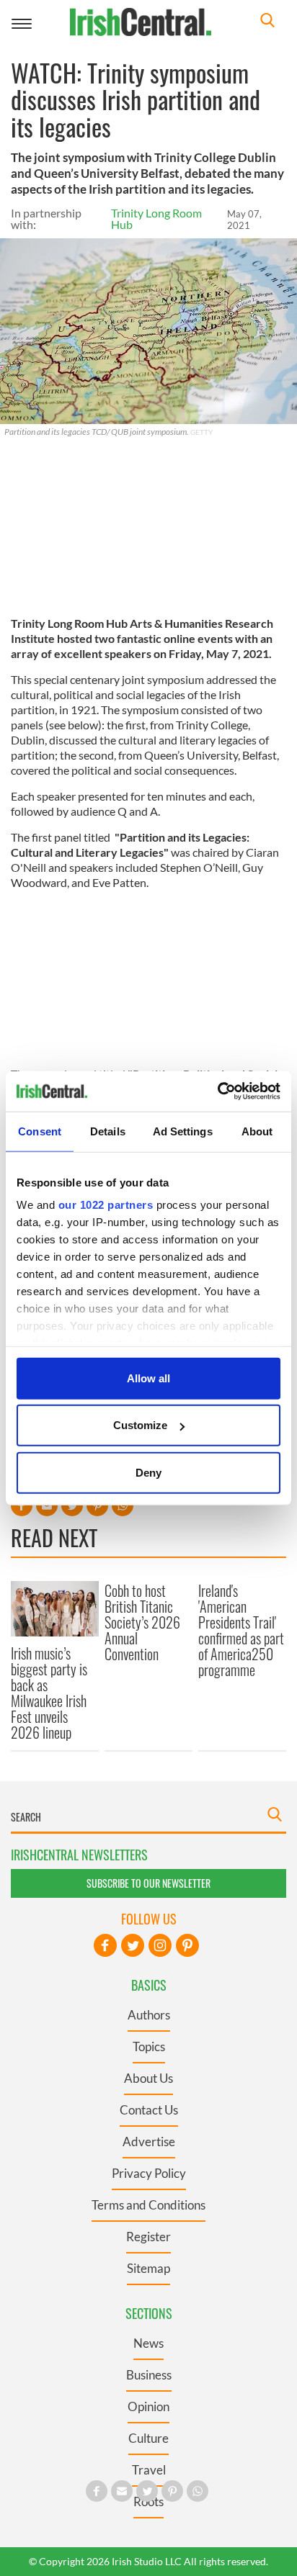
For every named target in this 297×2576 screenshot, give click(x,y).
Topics (149, 2046)
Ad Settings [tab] (183, 1131)
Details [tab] (108, 1131)
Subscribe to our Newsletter (148, 1883)
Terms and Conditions (148, 2205)
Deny (148, 1472)
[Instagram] (160, 1945)
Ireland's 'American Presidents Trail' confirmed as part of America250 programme (241, 1630)
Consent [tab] (40, 1131)
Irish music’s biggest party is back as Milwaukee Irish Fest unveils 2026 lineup (49, 1693)
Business (149, 2375)
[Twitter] (133, 1945)
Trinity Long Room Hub (156, 219)
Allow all (148, 1378)
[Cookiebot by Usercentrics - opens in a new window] (217, 1091)
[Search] (267, 22)
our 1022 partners (106, 1205)
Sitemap (148, 2268)
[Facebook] (105, 1945)
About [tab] (257, 1131)
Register (148, 2237)
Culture (148, 2438)
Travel (149, 2470)
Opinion (148, 2406)
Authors (149, 2015)
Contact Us (149, 2110)
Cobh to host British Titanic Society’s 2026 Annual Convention (142, 1622)
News (148, 2343)
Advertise (149, 2142)
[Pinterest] (187, 1945)
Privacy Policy (149, 2173)
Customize (140, 1425)
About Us (148, 2078)
